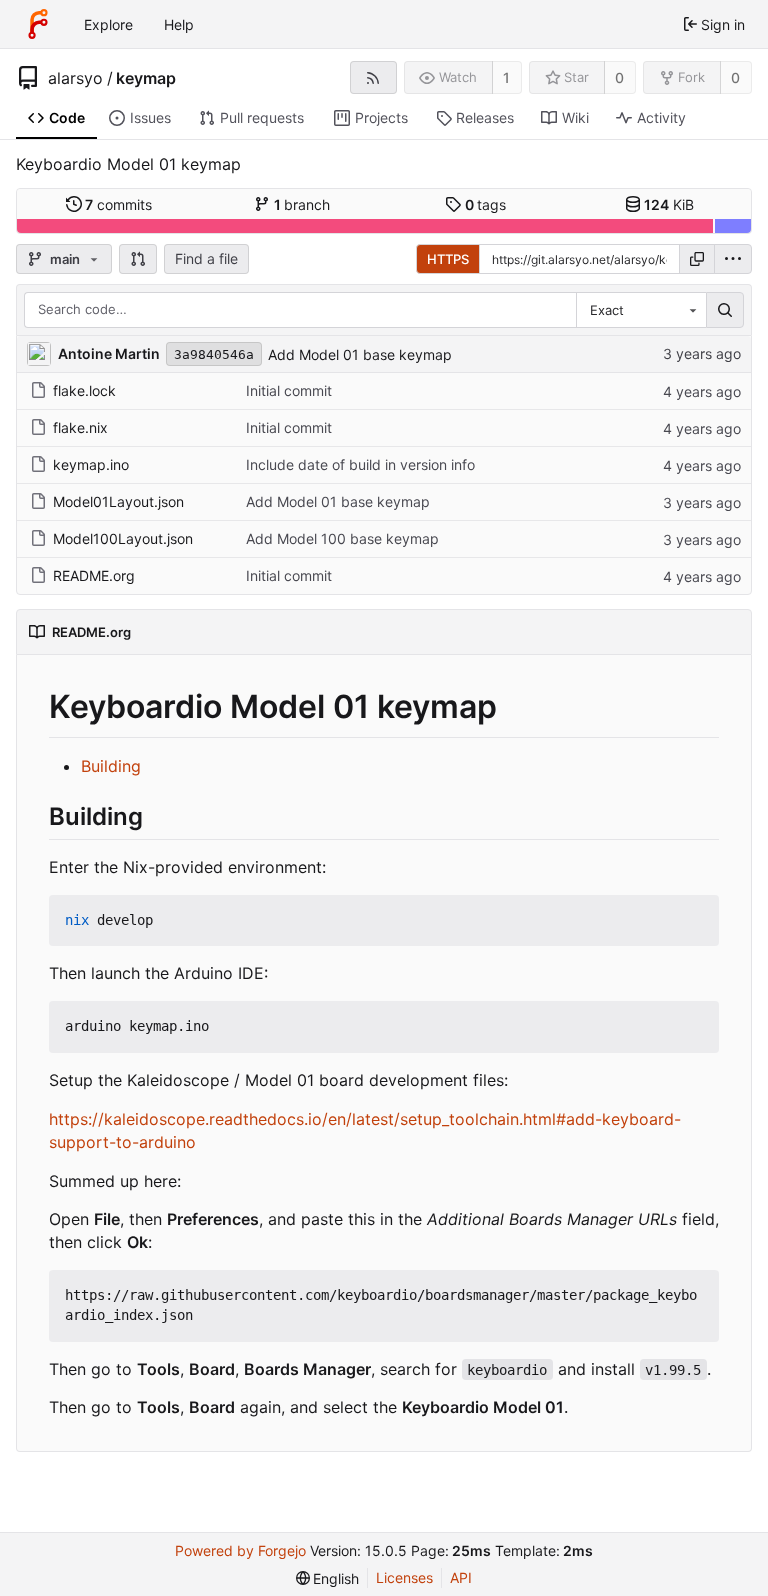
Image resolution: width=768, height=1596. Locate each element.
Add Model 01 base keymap (360, 354)
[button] (138, 259)
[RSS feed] (373, 77)
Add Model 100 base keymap (342, 538)
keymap (146, 78)
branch (302, 204)
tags (486, 204)
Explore (108, 24)
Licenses (404, 1577)
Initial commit (289, 390)
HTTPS (448, 259)
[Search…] (725, 310)
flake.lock (84, 390)
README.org (94, 575)
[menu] (733, 259)
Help (179, 24)
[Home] (38, 24)
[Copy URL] (697, 259)
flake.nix (80, 427)
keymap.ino (91, 464)
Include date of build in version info (360, 464)
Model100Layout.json (123, 538)
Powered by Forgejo (240, 1550)
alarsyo (75, 78)
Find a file (206, 258)
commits (118, 204)
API (461, 1577)
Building (111, 766)
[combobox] (641, 310)
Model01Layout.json (118, 501)
